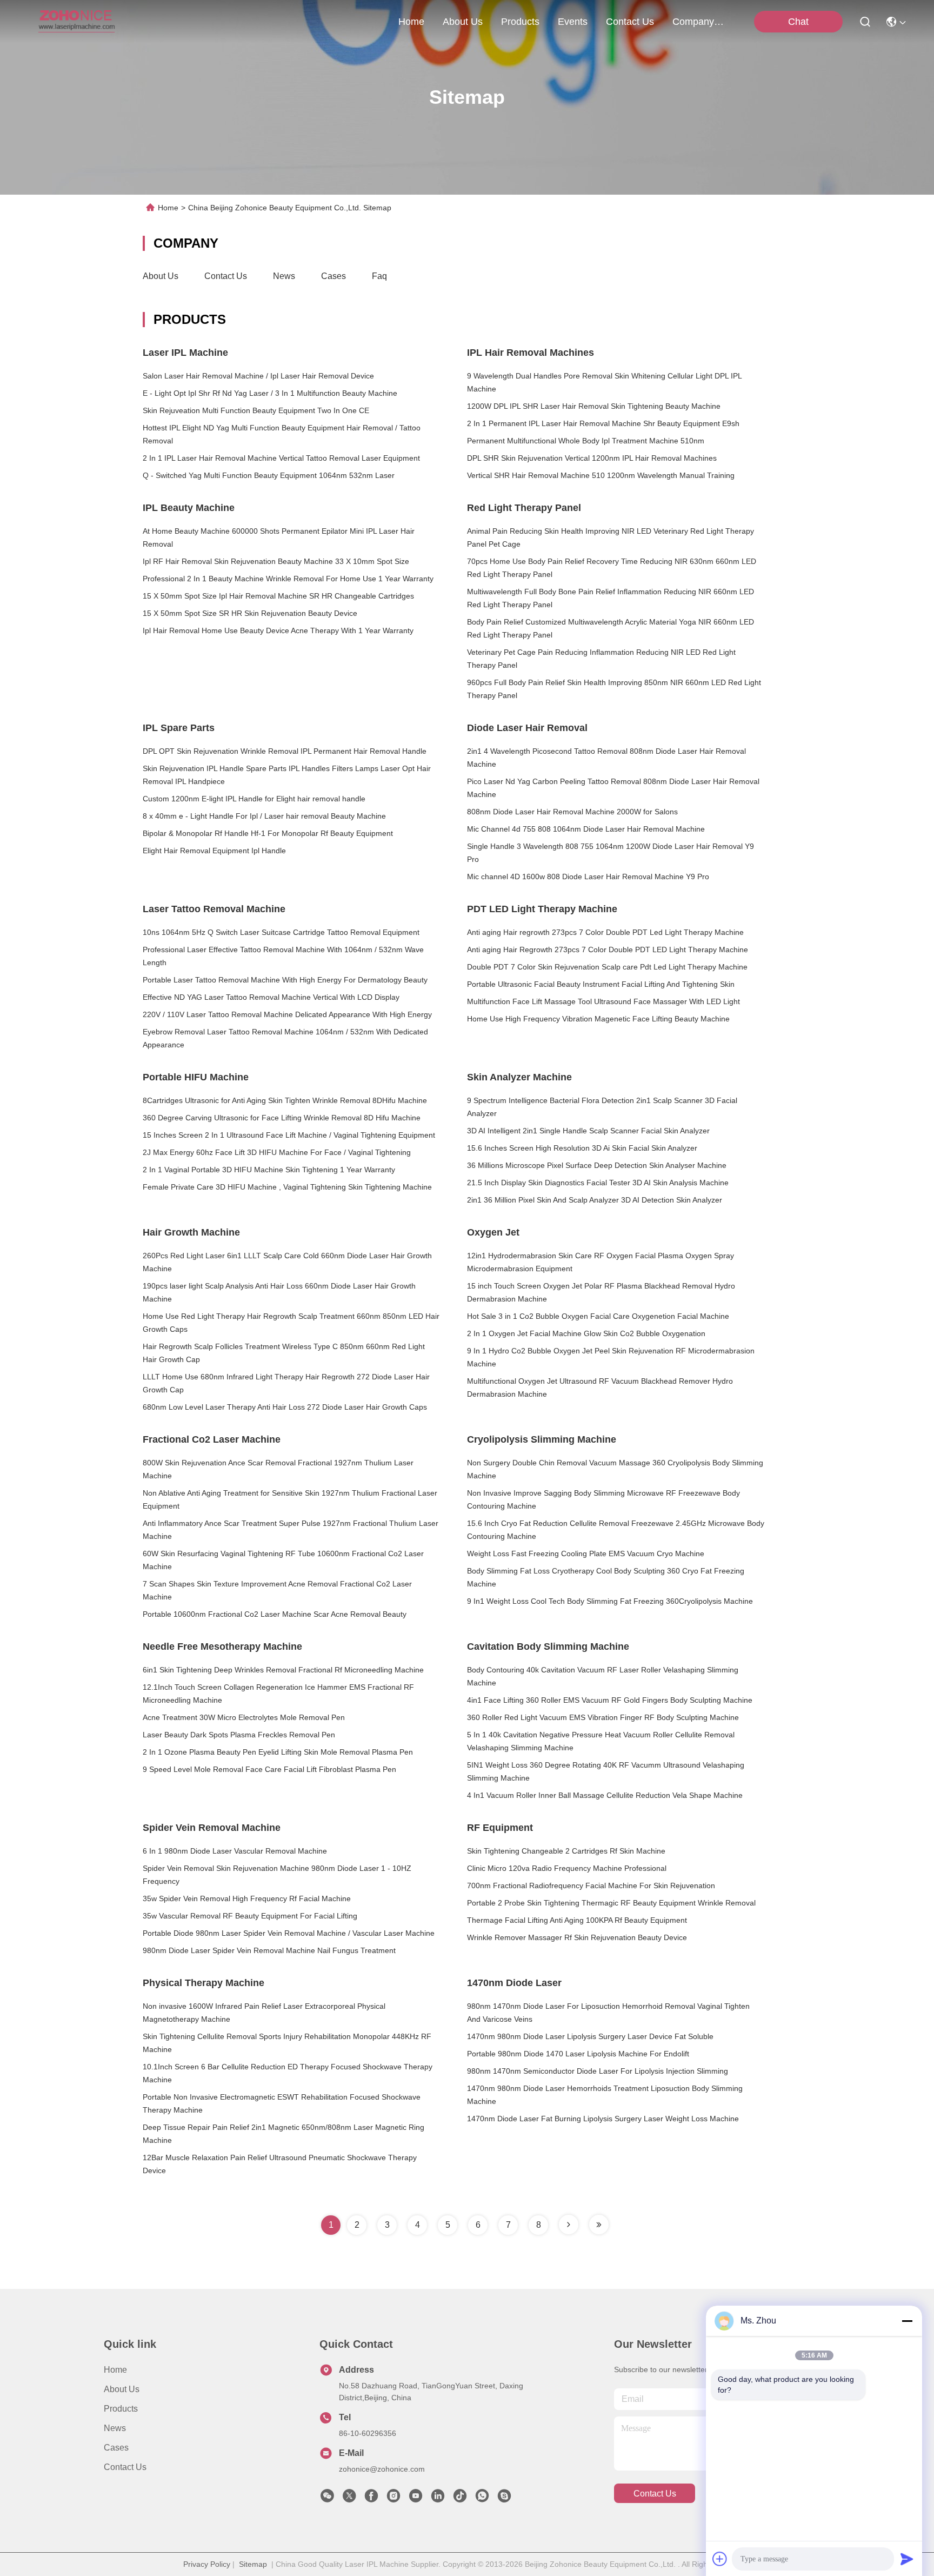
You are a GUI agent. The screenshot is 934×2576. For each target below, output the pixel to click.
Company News (698, 22)
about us (463, 22)
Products (121, 2409)
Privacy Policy (207, 2564)
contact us (630, 22)
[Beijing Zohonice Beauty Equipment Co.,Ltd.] (76, 22)
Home (411, 22)
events (573, 22)
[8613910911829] (482, 2499)
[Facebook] (371, 2499)
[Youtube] (416, 2499)
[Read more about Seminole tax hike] (569, 2225)
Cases (333, 276)
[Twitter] (349, 2499)
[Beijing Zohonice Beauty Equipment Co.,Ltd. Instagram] (393, 2499)
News (284, 276)
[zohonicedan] (504, 2499)
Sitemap (253, 2564)
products (520, 22)
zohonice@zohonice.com (382, 2469)
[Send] (907, 2559)
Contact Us (226, 276)
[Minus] (907, 2321)
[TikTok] (460, 2499)
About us (161, 276)
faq (379, 276)
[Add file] (720, 2559)
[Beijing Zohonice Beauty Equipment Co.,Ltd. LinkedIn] (438, 2499)
